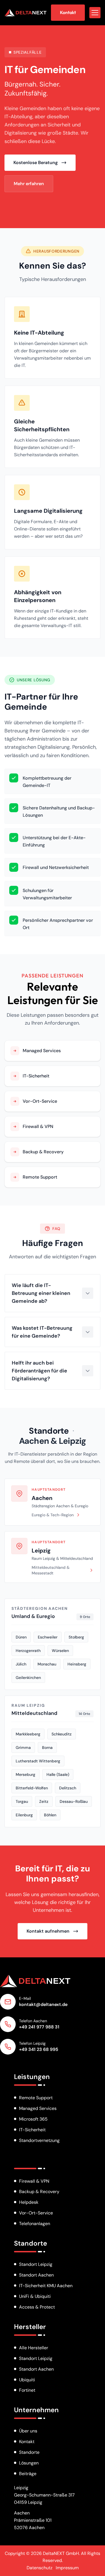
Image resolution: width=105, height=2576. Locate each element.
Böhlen (50, 1815)
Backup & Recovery (39, 2192)
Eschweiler (48, 1637)
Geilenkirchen (28, 1678)
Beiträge (28, 2474)
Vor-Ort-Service (36, 2213)
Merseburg (25, 1774)
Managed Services (38, 2108)
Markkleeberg (28, 1734)
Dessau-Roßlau (74, 1801)
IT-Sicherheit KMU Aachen (46, 2286)
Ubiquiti (27, 2380)
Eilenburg (24, 1815)
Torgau (22, 1801)
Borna (47, 1747)
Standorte (49, 1431)
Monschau (47, 1664)
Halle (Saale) (58, 1774)
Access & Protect (37, 2307)
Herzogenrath (28, 1651)
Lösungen (29, 2463)
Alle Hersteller (34, 2348)
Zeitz (44, 1801)
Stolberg (76, 1637)
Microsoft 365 (33, 2119)
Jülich (21, 1664)
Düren (21, 1637)
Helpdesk (29, 2202)
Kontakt (27, 2442)
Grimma (23, 1747)
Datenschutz (39, 2568)
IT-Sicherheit (32, 2130)
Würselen (60, 1651)
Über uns (28, 2431)
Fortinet (27, 2390)
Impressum (67, 2568)
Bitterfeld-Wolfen (32, 1788)
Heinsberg (77, 1664)
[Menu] (95, 13)
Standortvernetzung (39, 2140)
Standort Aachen (36, 2275)
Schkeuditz (62, 1734)
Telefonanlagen (35, 2224)
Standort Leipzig (36, 2264)
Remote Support (36, 2098)
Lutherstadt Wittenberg (38, 1761)
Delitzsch (68, 1788)
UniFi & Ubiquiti (35, 2296)
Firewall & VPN (34, 2181)
